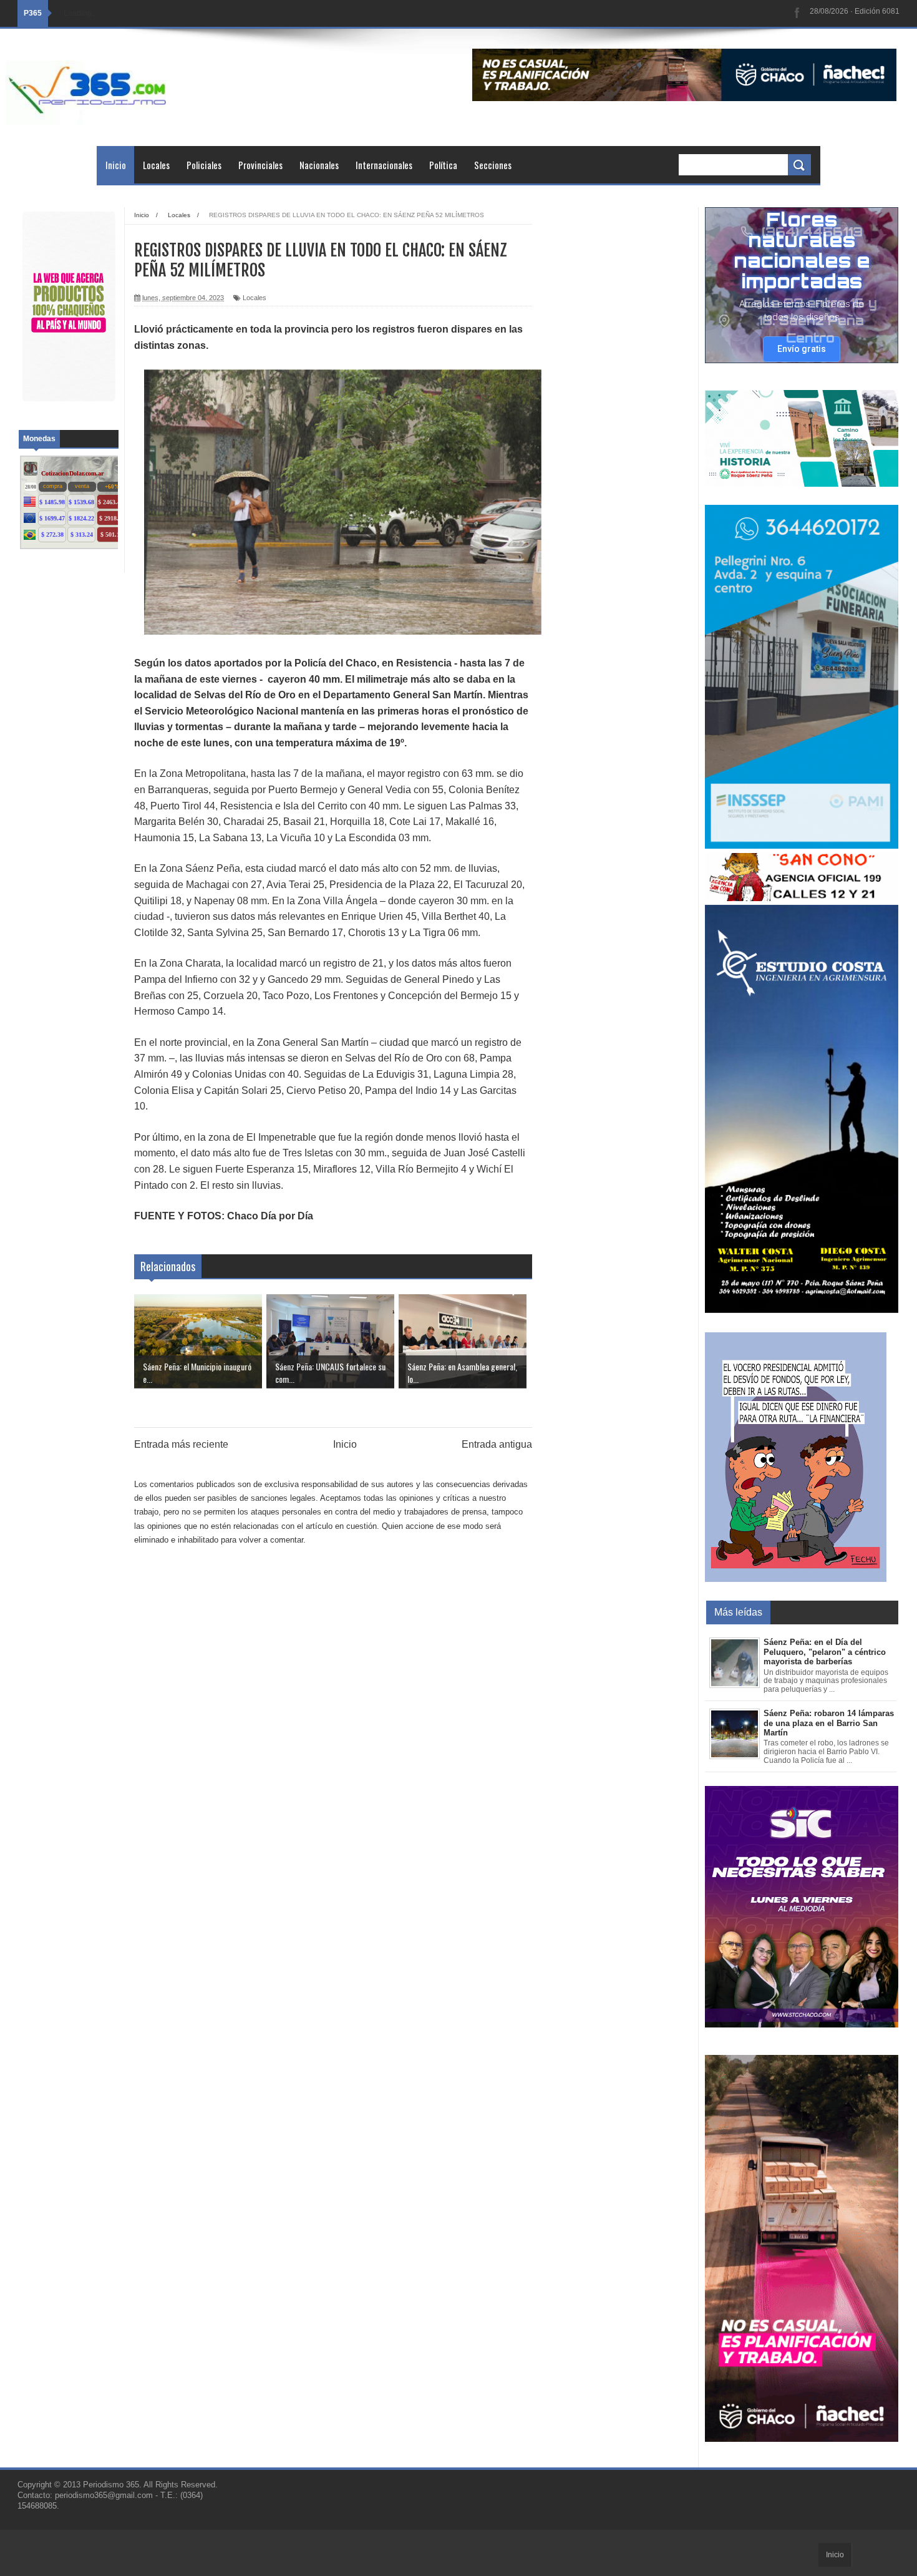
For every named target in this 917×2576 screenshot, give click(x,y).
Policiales (204, 165)
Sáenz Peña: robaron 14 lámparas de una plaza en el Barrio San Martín (829, 1723)
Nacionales (319, 165)
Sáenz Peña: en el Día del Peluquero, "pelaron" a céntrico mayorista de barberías (825, 1652)
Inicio (116, 165)
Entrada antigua (497, 1444)
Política (443, 165)
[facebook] (797, 13)
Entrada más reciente (181, 1444)
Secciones (493, 165)
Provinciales (260, 165)
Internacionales (384, 165)
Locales (156, 165)
